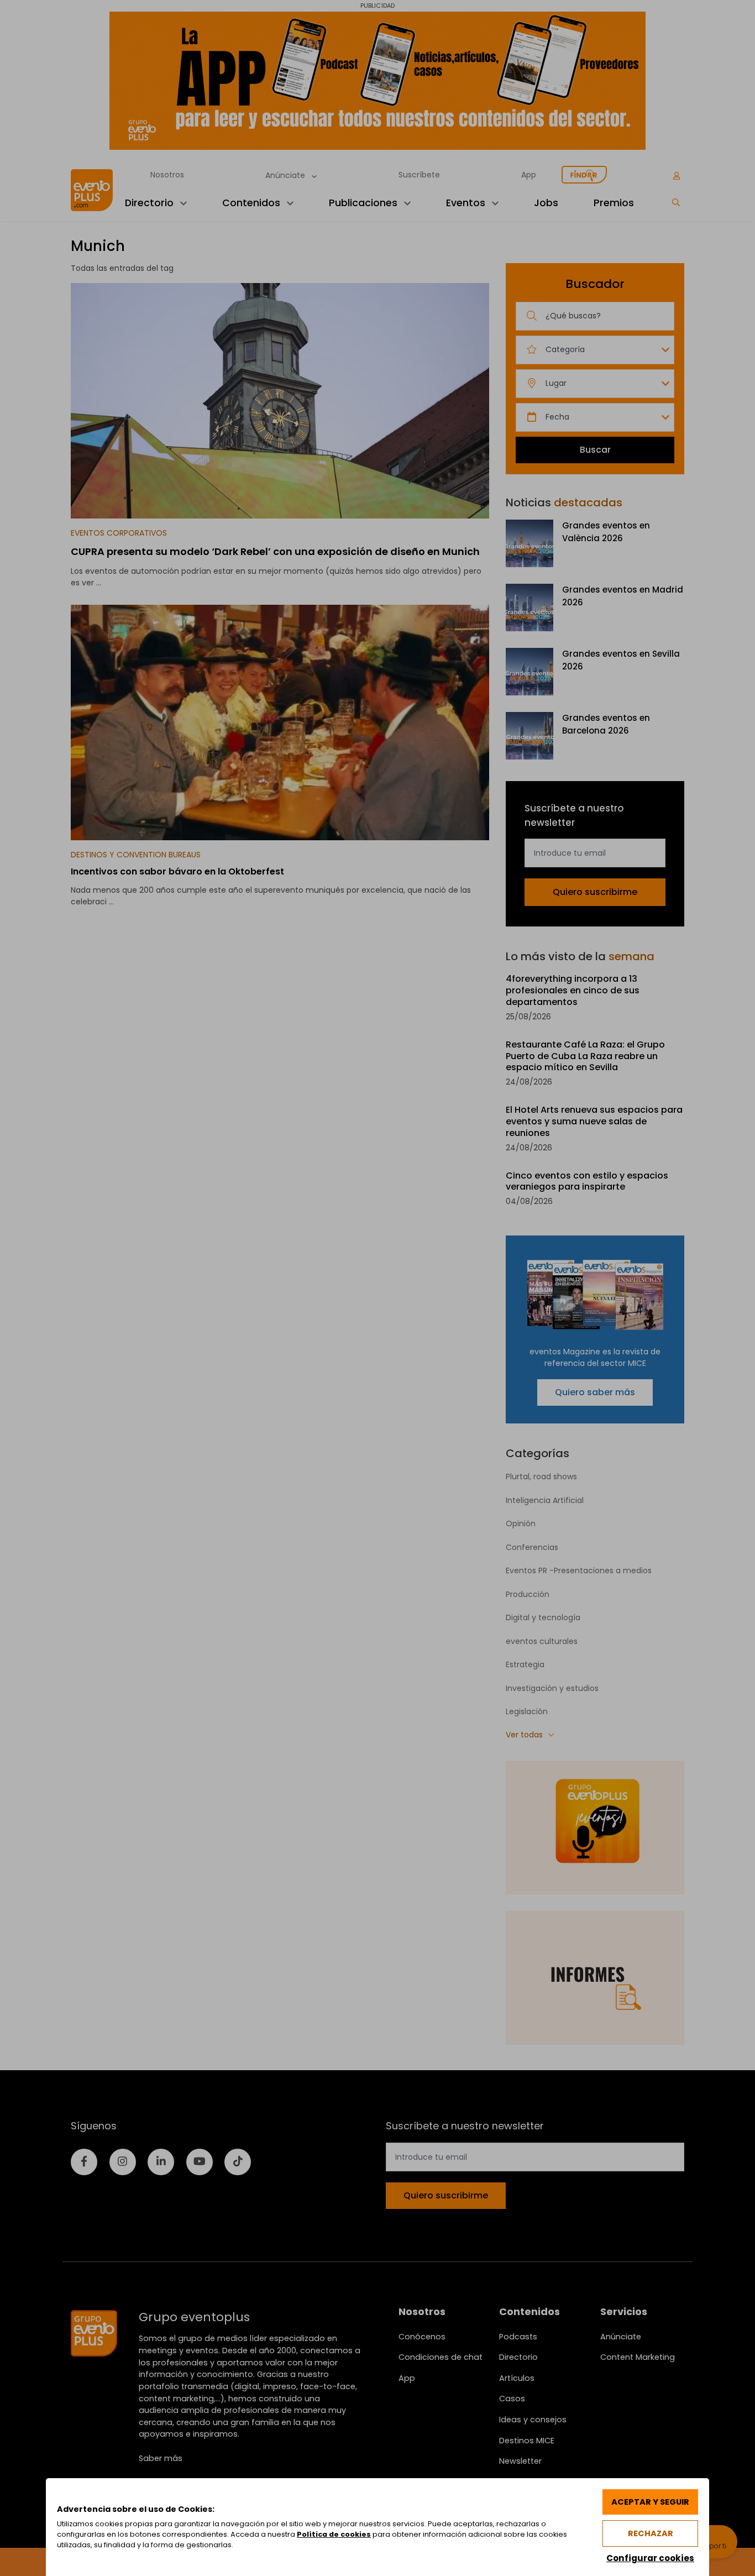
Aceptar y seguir (650, 2502)
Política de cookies (334, 2534)
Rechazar (651, 2533)
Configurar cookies (650, 2558)
